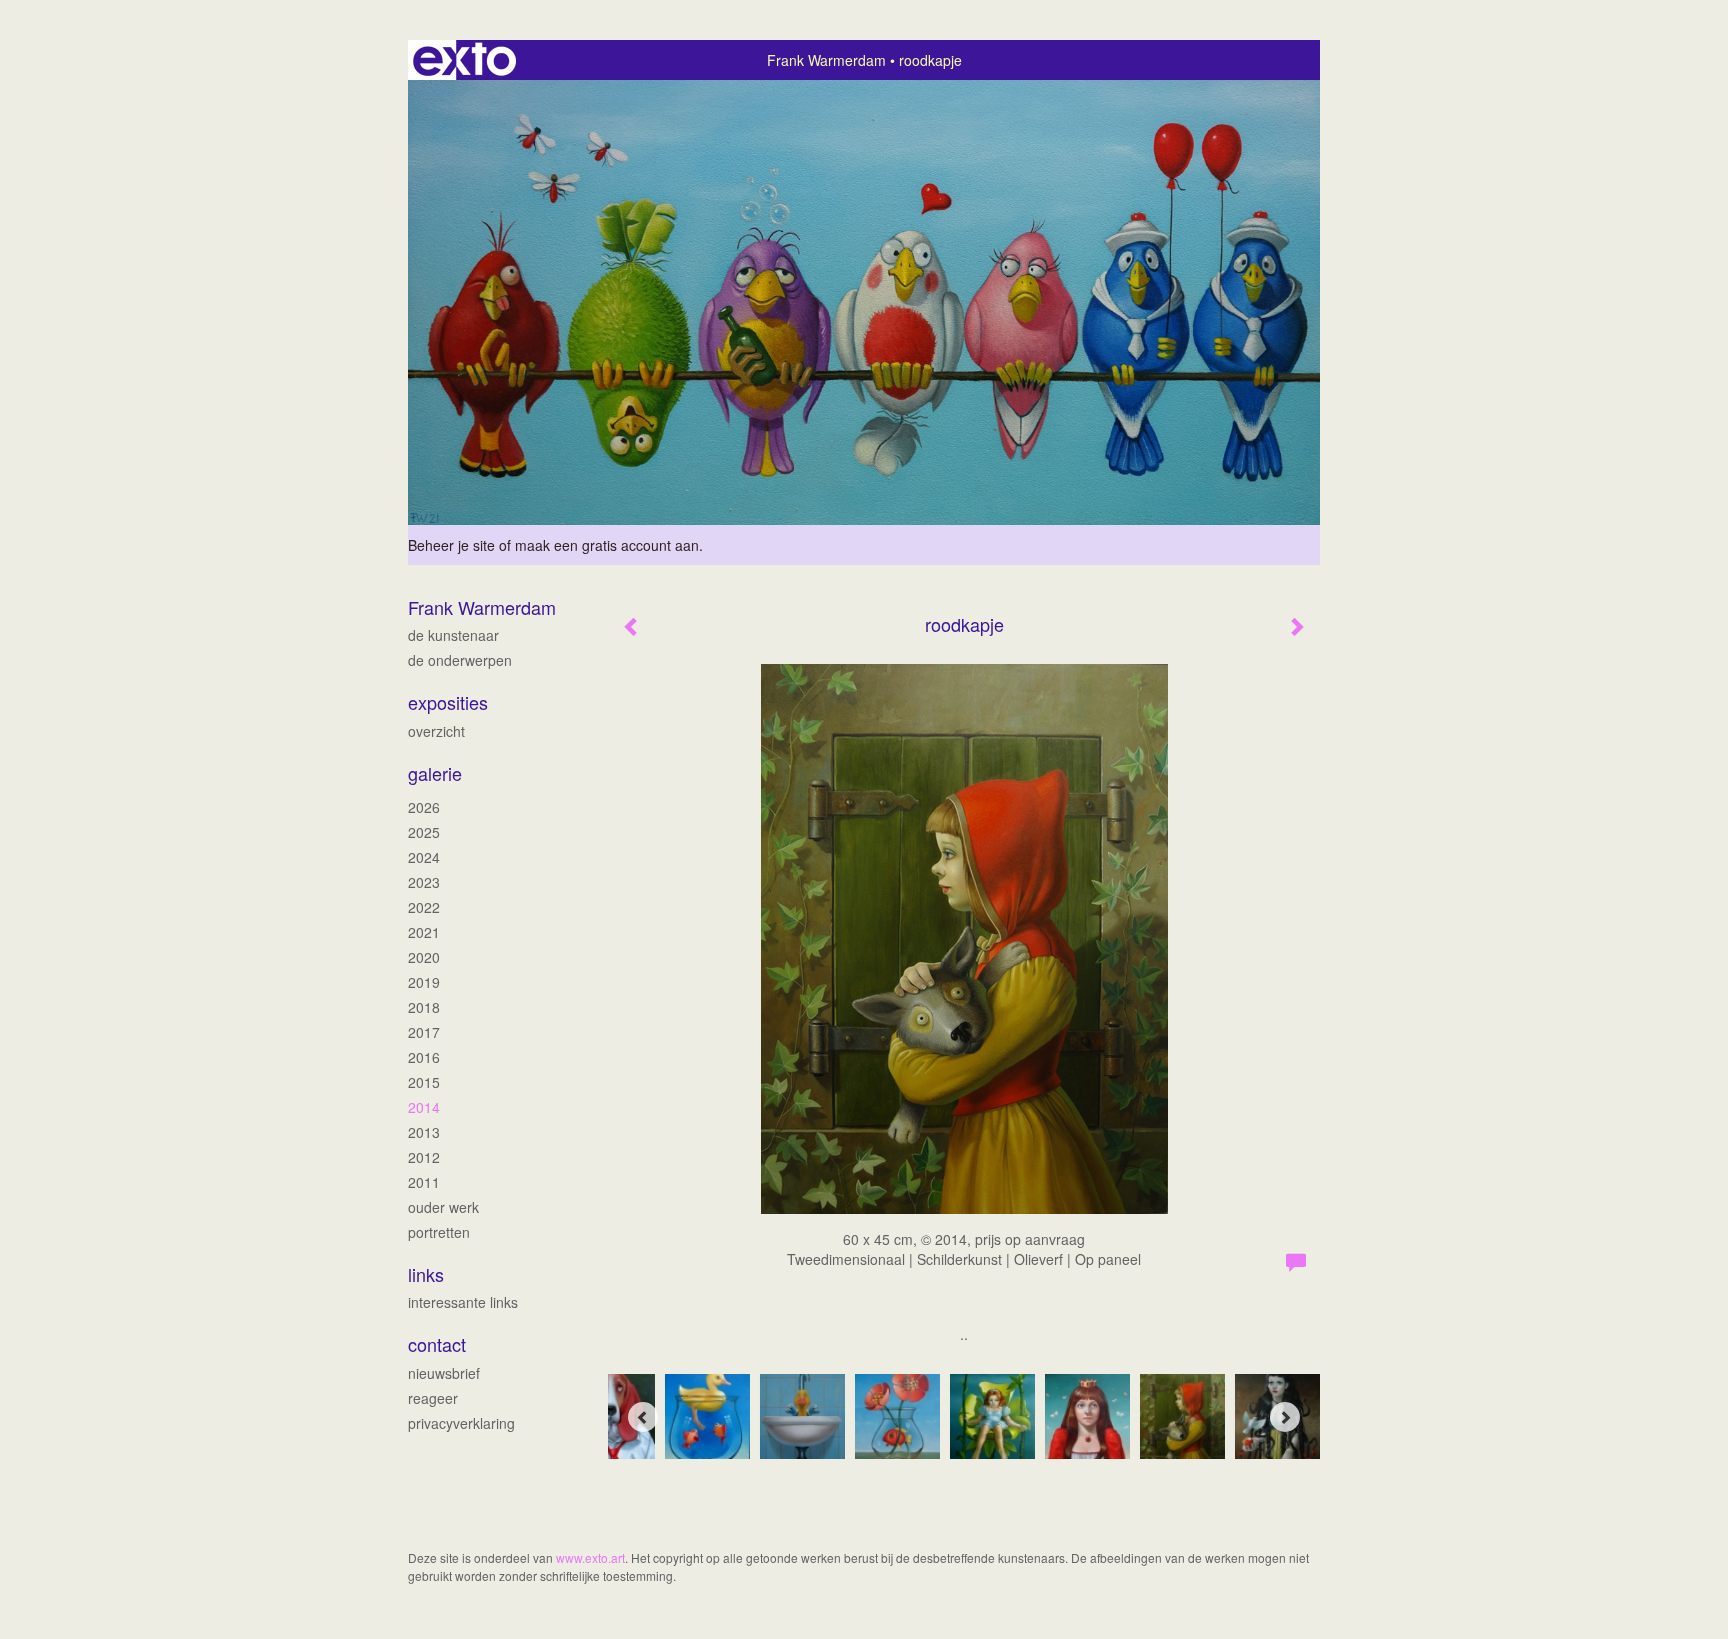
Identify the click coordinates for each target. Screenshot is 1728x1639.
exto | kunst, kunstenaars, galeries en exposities (464, 60)
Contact (437, 1344)
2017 (424, 1032)
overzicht (436, 731)
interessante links (463, 1302)
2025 (424, 832)
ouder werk (443, 1207)
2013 (424, 1132)
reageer (433, 1398)
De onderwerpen (460, 660)
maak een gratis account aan (607, 545)
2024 (424, 857)
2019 (424, 982)
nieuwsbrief (444, 1373)
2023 (424, 882)
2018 (424, 1007)
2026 (424, 807)
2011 (424, 1182)
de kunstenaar (453, 635)
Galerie (435, 773)
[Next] (1285, 1417)
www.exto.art (590, 1557)
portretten (439, 1232)
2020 (424, 957)
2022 (424, 907)
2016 (424, 1057)
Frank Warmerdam (826, 60)
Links (426, 1274)
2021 (424, 932)
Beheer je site (451, 545)
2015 (424, 1082)
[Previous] (643, 1417)
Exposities (448, 702)
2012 (424, 1157)
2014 (424, 1107)
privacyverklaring (461, 1423)
